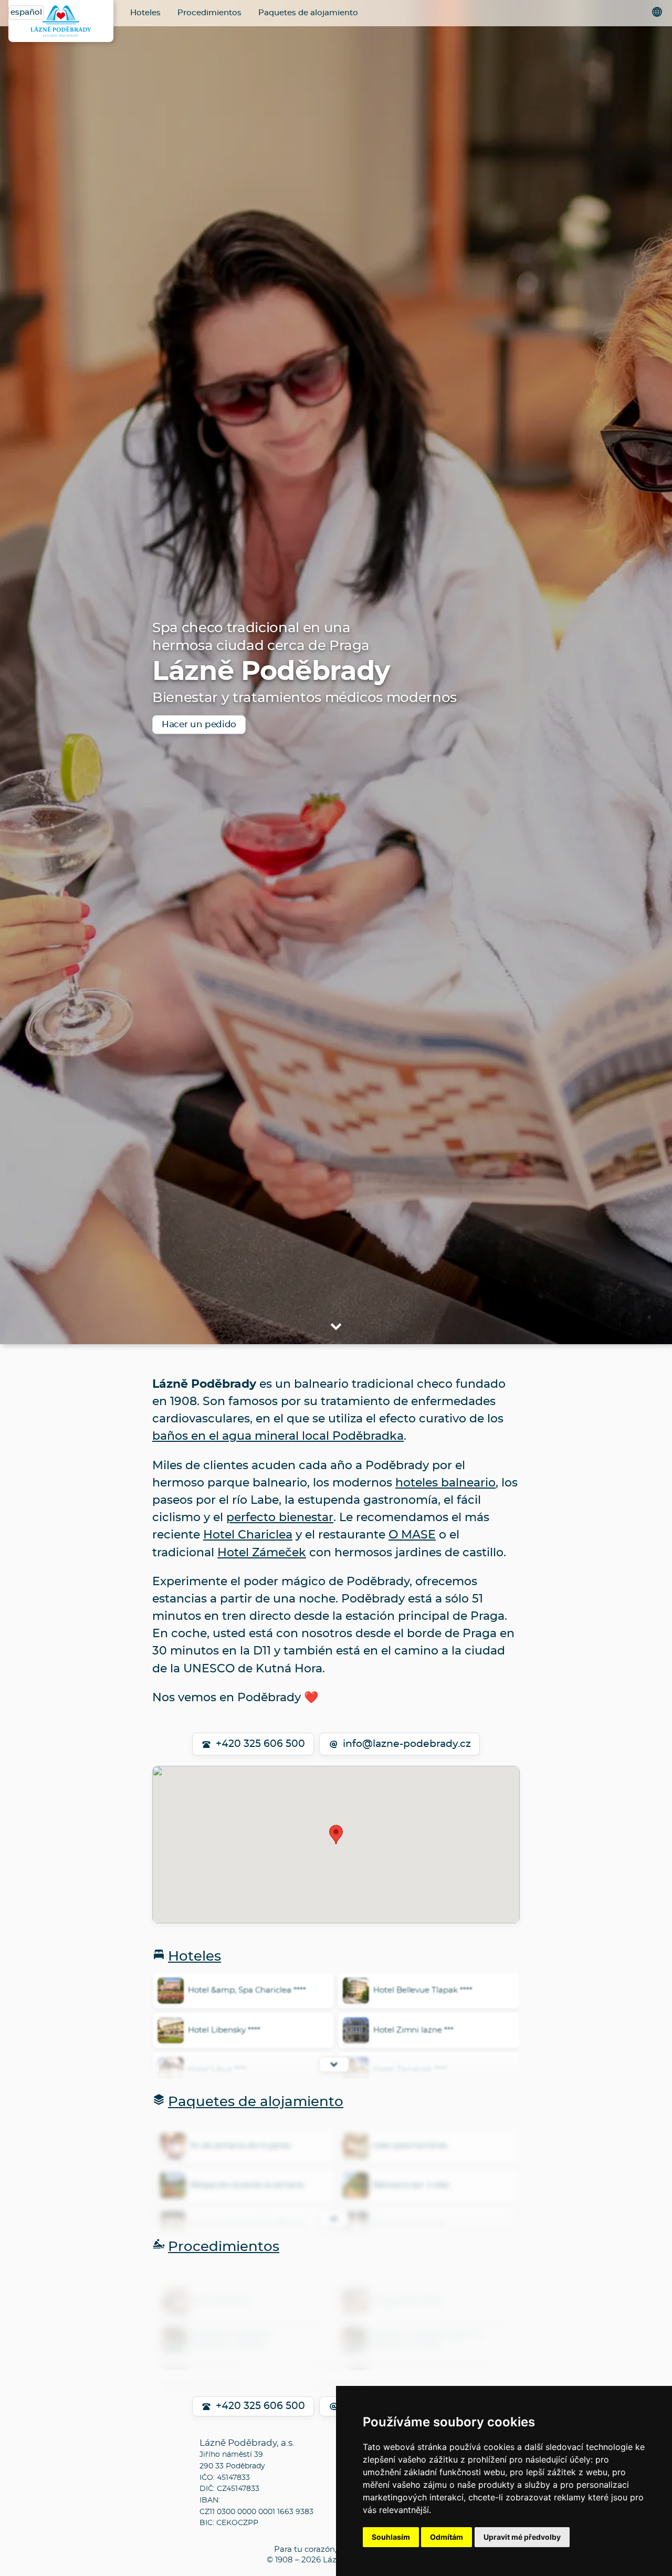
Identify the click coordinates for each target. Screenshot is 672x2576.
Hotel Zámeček (262, 1553)
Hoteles (145, 13)
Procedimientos (209, 13)
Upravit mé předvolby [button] (522, 2537)
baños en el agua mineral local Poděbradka (278, 1436)
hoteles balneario (445, 1483)
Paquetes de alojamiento (308, 13)
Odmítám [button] (447, 2537)
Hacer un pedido (199, 724)
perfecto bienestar (280, 1517)
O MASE (412, 1535)
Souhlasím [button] (391, 2537)
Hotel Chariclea (248, 1535)
